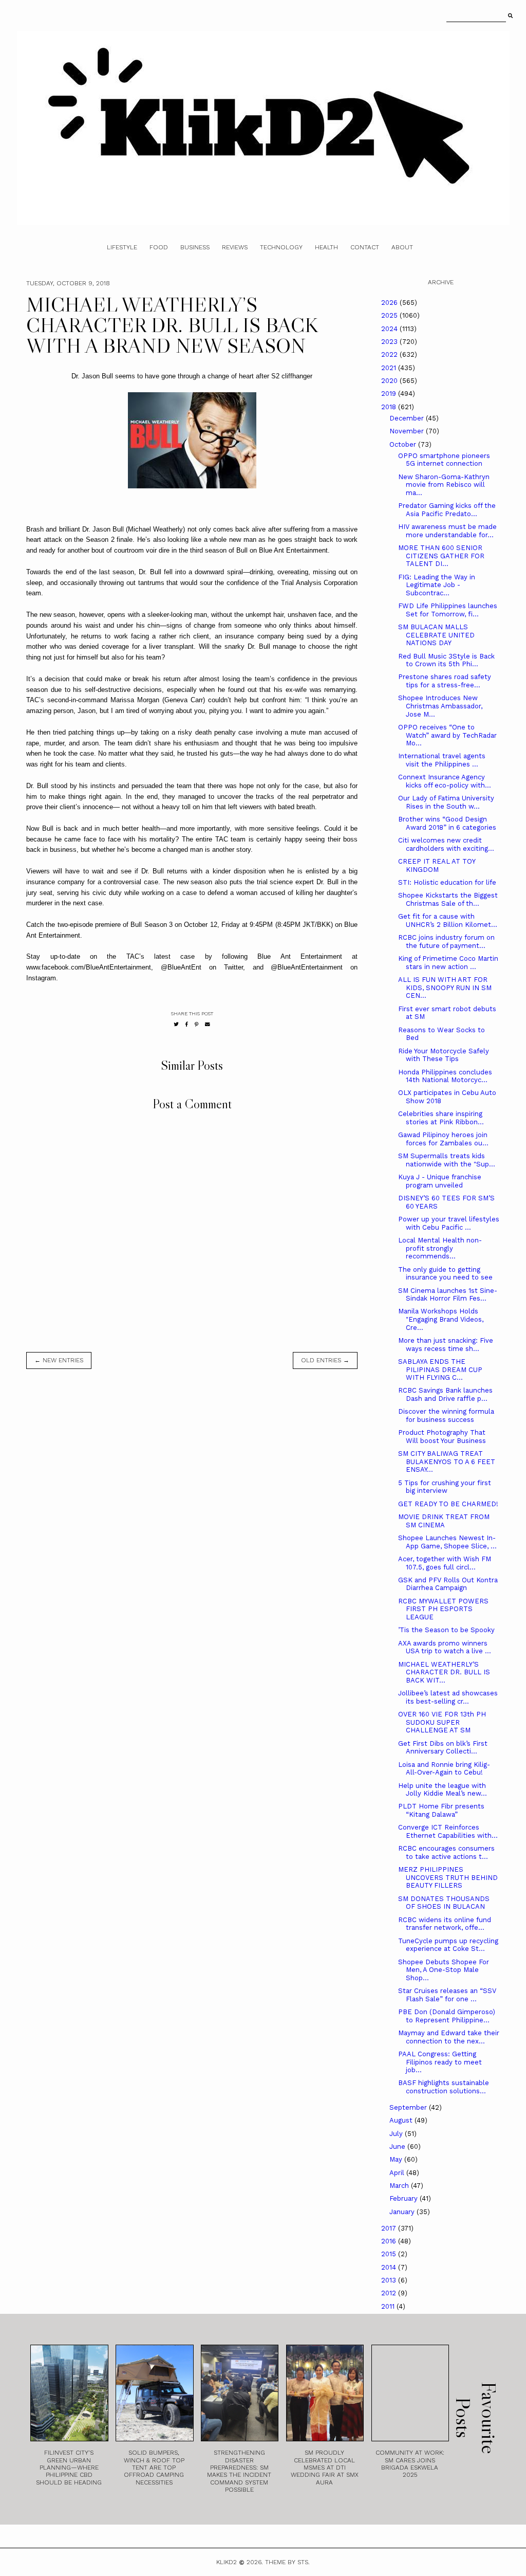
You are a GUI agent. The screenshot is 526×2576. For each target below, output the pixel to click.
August (402, 2120)
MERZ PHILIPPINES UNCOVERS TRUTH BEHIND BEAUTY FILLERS (448, 1877)
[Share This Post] (187, 1024)
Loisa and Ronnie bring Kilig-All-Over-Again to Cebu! (444, 1769)
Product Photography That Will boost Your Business (442, 1437)
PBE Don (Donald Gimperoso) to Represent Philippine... (447, 2016)
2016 (390, 2241)
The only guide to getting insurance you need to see (445, 1274)
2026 (390, 303)
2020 (390, 381)
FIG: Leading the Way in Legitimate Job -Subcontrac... (437, 585)
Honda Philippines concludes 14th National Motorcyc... (445, 1076)
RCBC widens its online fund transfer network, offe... (445, 1924)
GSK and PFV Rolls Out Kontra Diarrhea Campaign (448, 1584)
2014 (390, 2267)
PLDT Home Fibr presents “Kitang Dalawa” (441, 1810)
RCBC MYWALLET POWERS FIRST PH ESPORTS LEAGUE (443, 1609)
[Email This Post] (208, 1024)
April (398, 2173)
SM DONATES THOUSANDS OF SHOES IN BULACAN (444, 1903)
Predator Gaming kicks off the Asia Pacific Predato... (447, 510)
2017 (390, 2228)
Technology (281, 247)
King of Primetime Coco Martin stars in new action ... (448, 963)
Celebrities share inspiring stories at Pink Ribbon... (441, 1118)
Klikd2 (227, 2562)
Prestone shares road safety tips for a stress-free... (445, 681)
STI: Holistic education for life (447, 882)
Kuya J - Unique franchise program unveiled (440, 1181)
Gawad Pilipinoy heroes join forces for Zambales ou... (443, 1139)
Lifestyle (122, 247)
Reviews (235, 247)
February (405, 2198)
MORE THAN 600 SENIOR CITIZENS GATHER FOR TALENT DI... (441, 556)
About (402, 247)
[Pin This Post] (196, 1024)
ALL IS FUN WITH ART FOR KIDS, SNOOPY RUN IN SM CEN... (445, 988)
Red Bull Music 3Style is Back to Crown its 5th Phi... (446, 660)
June (398, 2146)
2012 (390, 2293)
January (403, 2212)
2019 (390, 394)
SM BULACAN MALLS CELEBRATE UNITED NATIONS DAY (436, 635)
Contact (365, 247)
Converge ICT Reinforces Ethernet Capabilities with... (448, 1831)
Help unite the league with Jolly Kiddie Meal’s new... (443, 1790)
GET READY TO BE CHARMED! (448, 1504)
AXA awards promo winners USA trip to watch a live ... (445, 1647)
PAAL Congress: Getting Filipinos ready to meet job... (440, 2062)
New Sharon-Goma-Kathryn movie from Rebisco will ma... (444, 485)
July (397, 2134)
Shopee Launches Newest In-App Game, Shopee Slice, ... (447, 1542)
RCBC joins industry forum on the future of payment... (446, 942)
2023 (390, 342)
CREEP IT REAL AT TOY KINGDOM (437, 865)
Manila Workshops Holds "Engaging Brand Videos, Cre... (441, 1319)
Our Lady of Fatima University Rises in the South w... (446, 802)
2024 (390, 329)
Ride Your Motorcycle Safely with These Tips (444, 1055)
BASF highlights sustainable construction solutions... (444, 2087)
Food (159, 247)
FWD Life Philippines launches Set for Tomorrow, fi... (448, 610)
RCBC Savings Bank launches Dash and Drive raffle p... (445, 1394)
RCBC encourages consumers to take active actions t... (446, 1852)
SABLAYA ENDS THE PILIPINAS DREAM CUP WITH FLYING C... (440, 1369)
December (408, 418)
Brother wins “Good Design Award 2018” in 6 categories (447, 823)
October (404, 444)
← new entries (59, 1360)
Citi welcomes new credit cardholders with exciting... (446, 844)
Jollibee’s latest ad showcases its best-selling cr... (448, 1697)
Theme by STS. (287, 2562)
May (397, 2159)
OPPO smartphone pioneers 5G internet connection (444, 460)
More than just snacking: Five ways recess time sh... (446, 1345)
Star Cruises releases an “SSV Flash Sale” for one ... (447, 1995)
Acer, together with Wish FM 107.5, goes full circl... (445, 1563)
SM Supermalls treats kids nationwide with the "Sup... (447, 1160)
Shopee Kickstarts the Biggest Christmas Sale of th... (448, 899)
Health (326, 247)
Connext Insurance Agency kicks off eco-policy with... (445, 781)
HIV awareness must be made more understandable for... (447, 531)
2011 (389, 2306)
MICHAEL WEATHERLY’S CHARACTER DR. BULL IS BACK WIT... (444, 1672)
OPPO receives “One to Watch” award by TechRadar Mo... (447, 735)
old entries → (325, 1360)
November (408, 431)
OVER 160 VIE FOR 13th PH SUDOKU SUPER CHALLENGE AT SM (442, 1722)
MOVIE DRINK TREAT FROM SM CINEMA (444, 1521)
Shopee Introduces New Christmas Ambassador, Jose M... (440, 706)
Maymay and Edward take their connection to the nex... (449, 2037)
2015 (390, 2254)
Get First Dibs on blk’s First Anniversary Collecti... (443, 1748)
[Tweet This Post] (176, 1024)
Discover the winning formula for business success (446, 1415)
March (400, 2186)
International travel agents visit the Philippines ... (442, 760)
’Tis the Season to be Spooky (446, 1630)
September (409, 2107)
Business (195, 247)
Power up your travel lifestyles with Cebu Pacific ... (449, 1223)
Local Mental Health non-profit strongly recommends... (440, 1248)
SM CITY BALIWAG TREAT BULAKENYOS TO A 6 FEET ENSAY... (447, 1461)
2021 (390, 368)
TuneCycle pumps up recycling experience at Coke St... (448, 1945)
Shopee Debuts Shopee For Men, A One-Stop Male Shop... (444, 1970)
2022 (390, 354)
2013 (390, 2280)
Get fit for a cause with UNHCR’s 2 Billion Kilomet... (448, 920)
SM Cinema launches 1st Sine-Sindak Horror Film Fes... (448, 1295)
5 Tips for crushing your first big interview (445, 1487)
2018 (390, 407)
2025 (390, 315)
